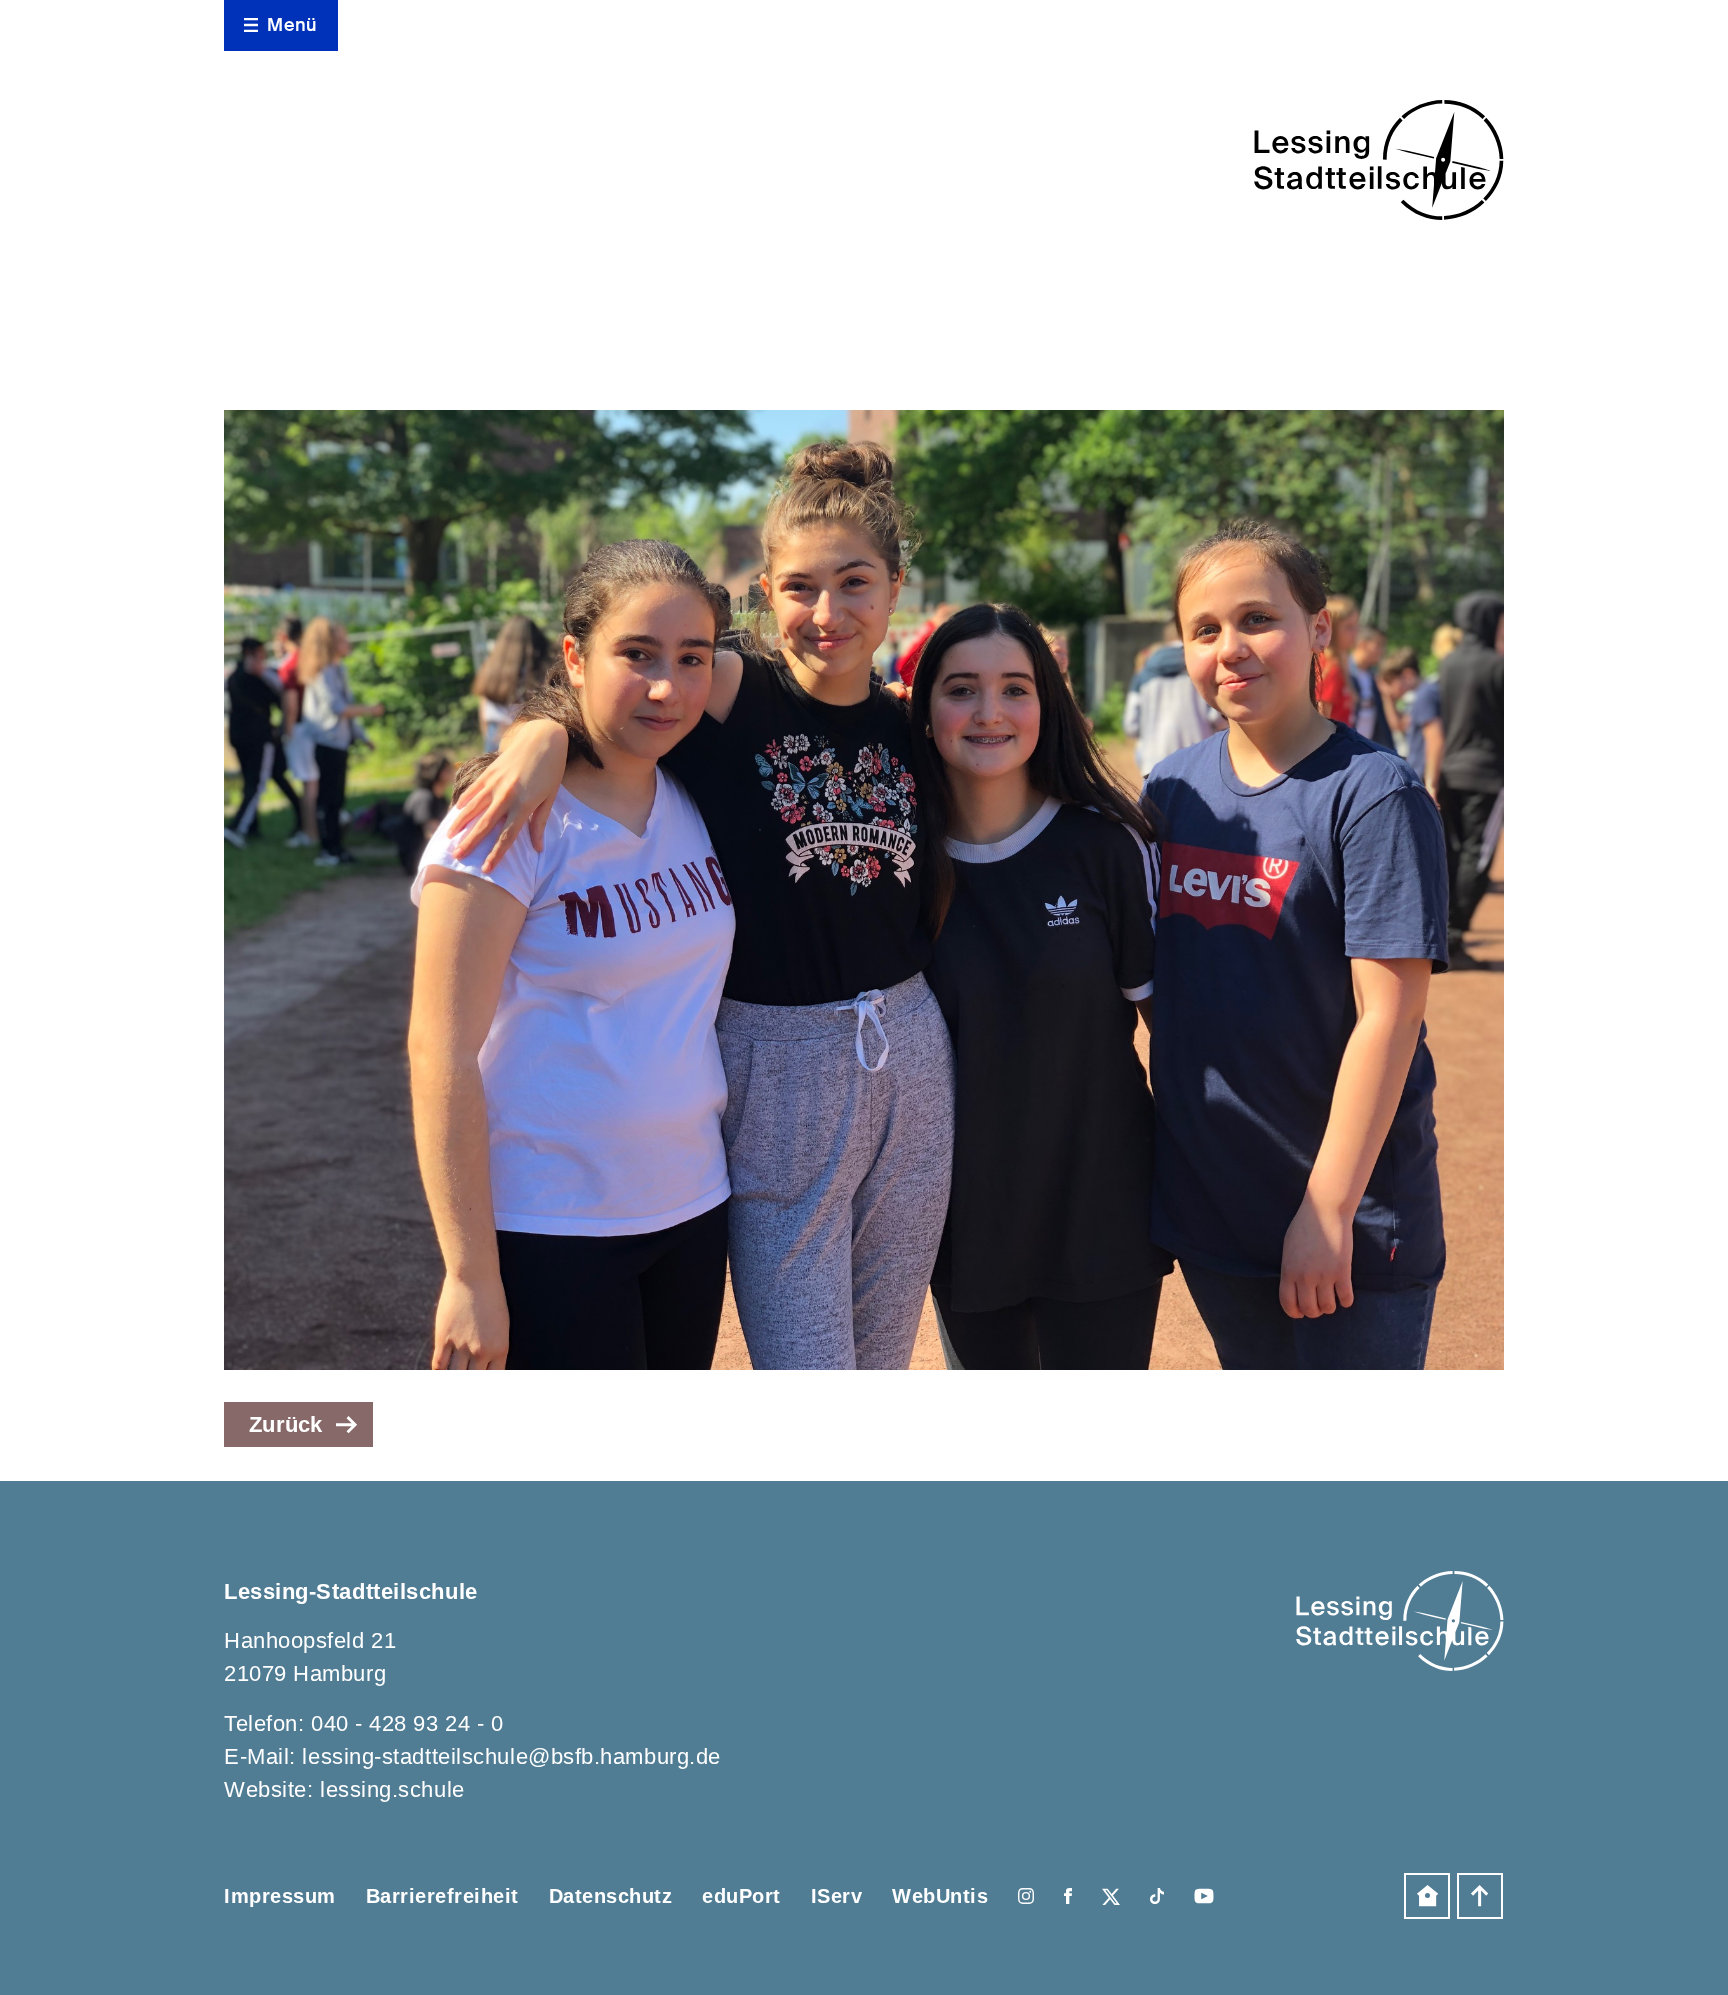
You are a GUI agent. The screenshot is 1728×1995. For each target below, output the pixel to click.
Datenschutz (611, 1896)
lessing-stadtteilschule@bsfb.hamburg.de (511, 1756)
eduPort (741, 1896)
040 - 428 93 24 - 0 (407, 1723)
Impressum (280, 1896)
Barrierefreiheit (442, 1896)
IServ (837, 1896)
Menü (292, 25)
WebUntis (940, 1896)
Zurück (286, 1424)
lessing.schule (392, 1789)
